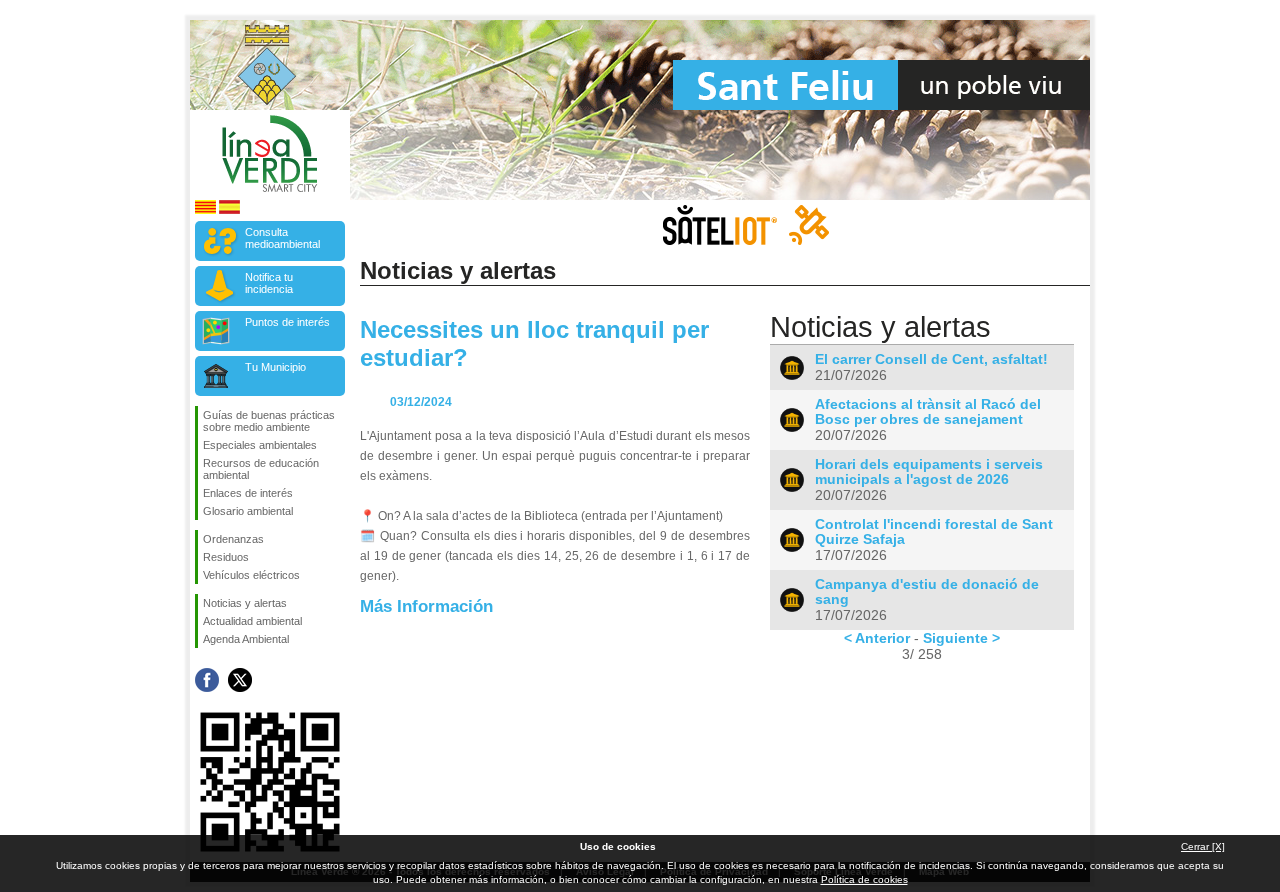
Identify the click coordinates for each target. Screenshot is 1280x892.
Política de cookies (864, 879)
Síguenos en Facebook (207, 680)
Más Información (426, 606)
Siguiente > (961, 638)
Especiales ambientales (260, 445)
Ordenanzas (233, 539)
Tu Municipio (275, 367)
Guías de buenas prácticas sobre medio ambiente (269, 421)
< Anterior (877, 638)
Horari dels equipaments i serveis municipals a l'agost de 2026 (929, 472)
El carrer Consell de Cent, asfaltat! (931, 359)
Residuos (226, 557)
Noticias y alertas (245, 603)
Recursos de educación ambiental (261, 469)
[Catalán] (205, 210)
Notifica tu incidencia (269, 283)
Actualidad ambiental (252, 621)
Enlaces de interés (248, 493)
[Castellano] (229, 210)
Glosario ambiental (248, 511)
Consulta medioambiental (282, 238)
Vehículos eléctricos (251, 575)
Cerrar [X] (1203, 846)
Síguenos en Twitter (240, 680)
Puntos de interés (287, 322)
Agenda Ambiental (246, 639)
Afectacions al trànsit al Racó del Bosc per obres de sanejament (928, 412)
